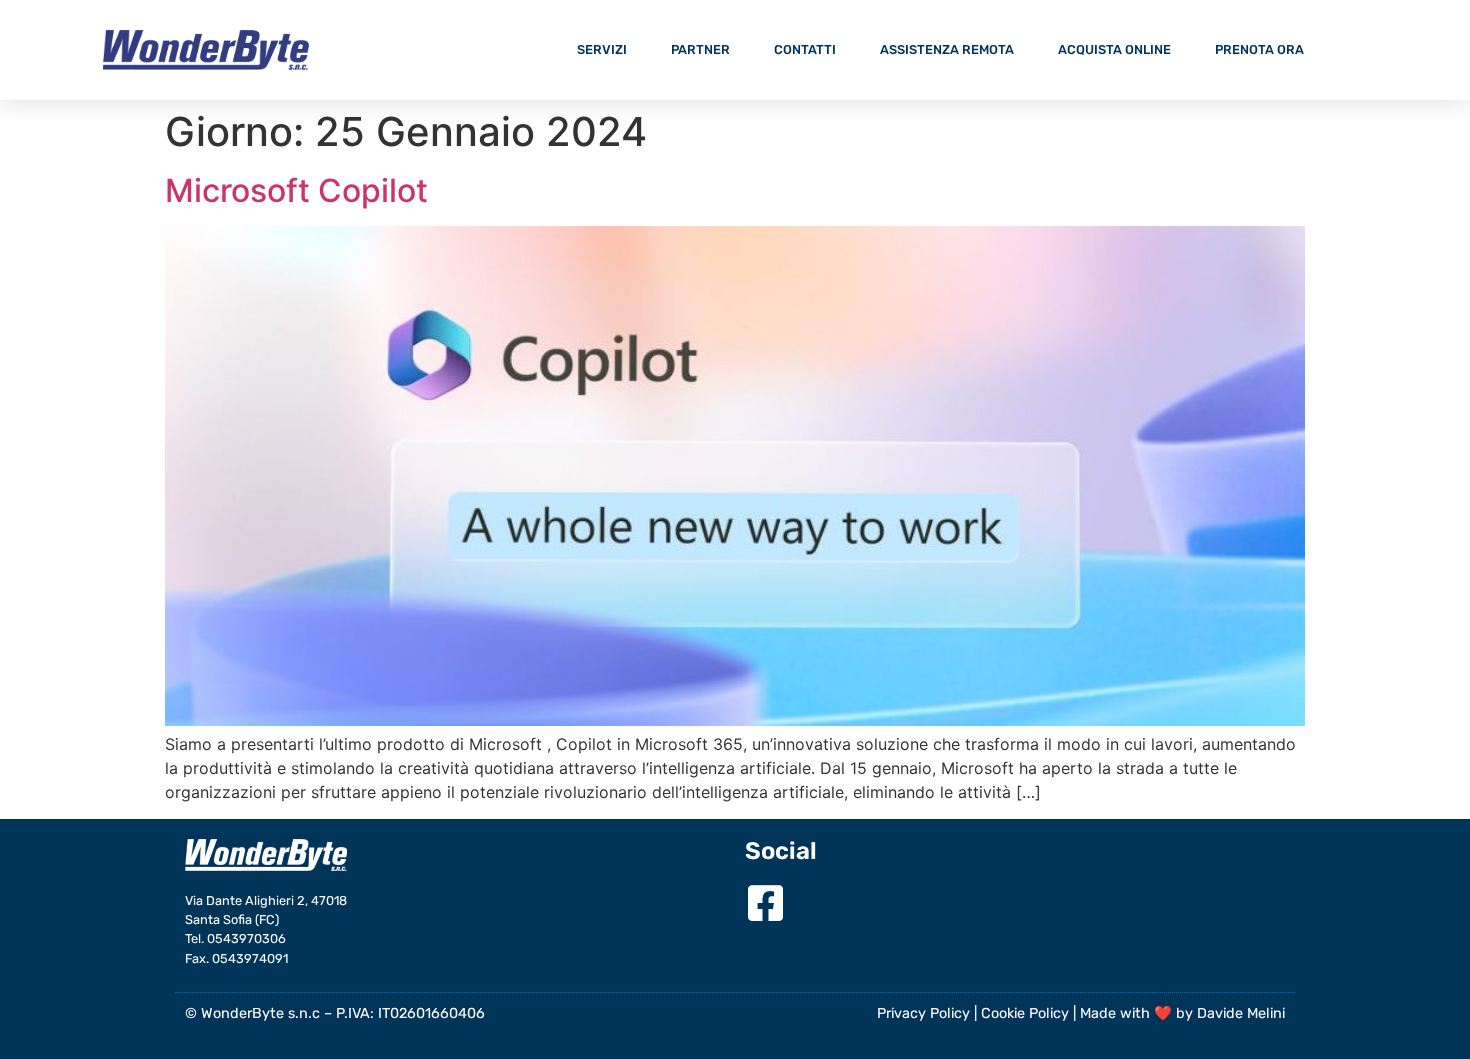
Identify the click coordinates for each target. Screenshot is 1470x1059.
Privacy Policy (923, 1013)
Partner (700, 49)
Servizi (602, 49)
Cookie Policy (1025, 1013)
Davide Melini (1241, 1013)
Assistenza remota (947, 49)
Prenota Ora (1259, 49)
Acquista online (1114, 49)
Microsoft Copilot (296, 190)
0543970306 (246, 938)
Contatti (805, 49)
